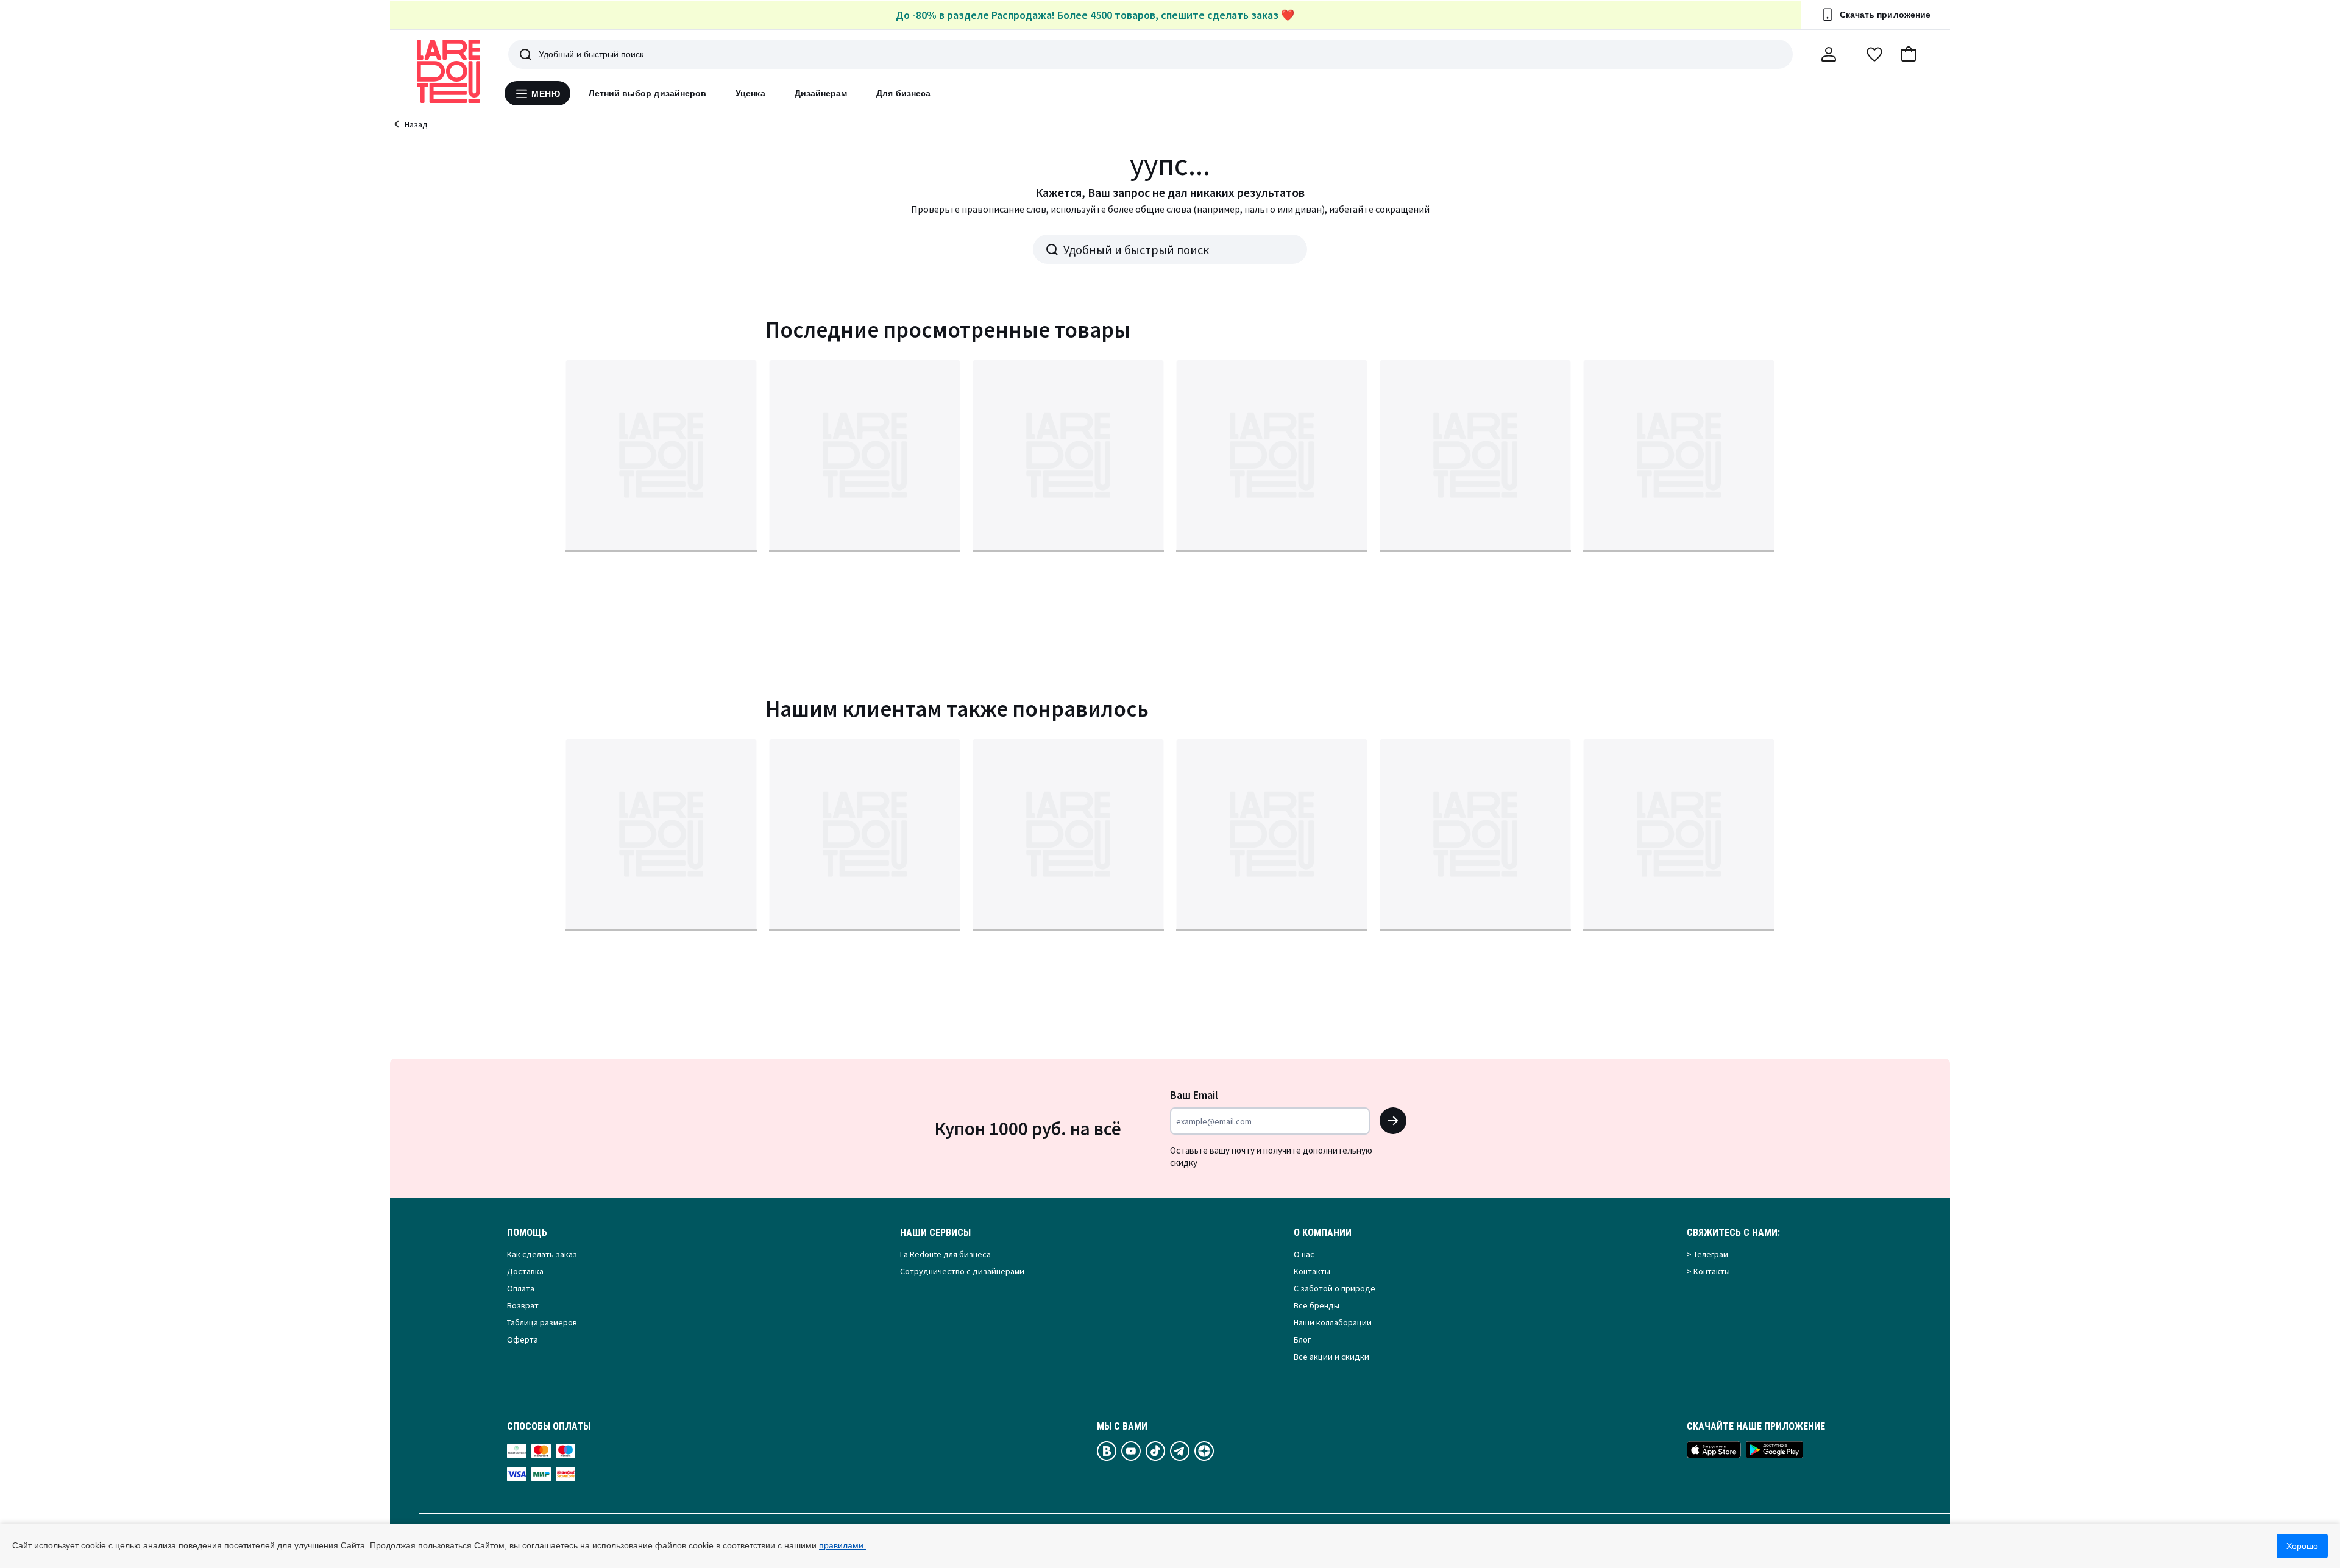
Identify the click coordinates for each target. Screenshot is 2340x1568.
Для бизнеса (903, 93)
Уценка (750, 93)
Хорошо (2302, 1546)
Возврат (523, 1305)
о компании (1323, 1233)
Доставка (525, 1271)
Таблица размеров (542, 1322)
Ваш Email (1194, 1095)
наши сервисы (935, 1233)
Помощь (527, 1233)
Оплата (521, 1288)
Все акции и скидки (1331, 1357)
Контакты (1312, 1271)
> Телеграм (1707, 1254)
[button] (1909, 54)
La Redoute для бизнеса (945, 1254)
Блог (1302, 1339)
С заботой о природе (1335, 1288)
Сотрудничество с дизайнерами (962, 1271)
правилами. (842, 1545)
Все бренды (1317, 1305)
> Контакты (1708, 1271)
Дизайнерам (821, 93)
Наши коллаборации (1333, 1322)
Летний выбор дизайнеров (648, 93)
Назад (416, 124)
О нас (1304, 1254)
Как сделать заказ (542, 1254)
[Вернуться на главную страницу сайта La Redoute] (448, 71)
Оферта (523, 1339)
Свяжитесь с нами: (1733, 1233)
